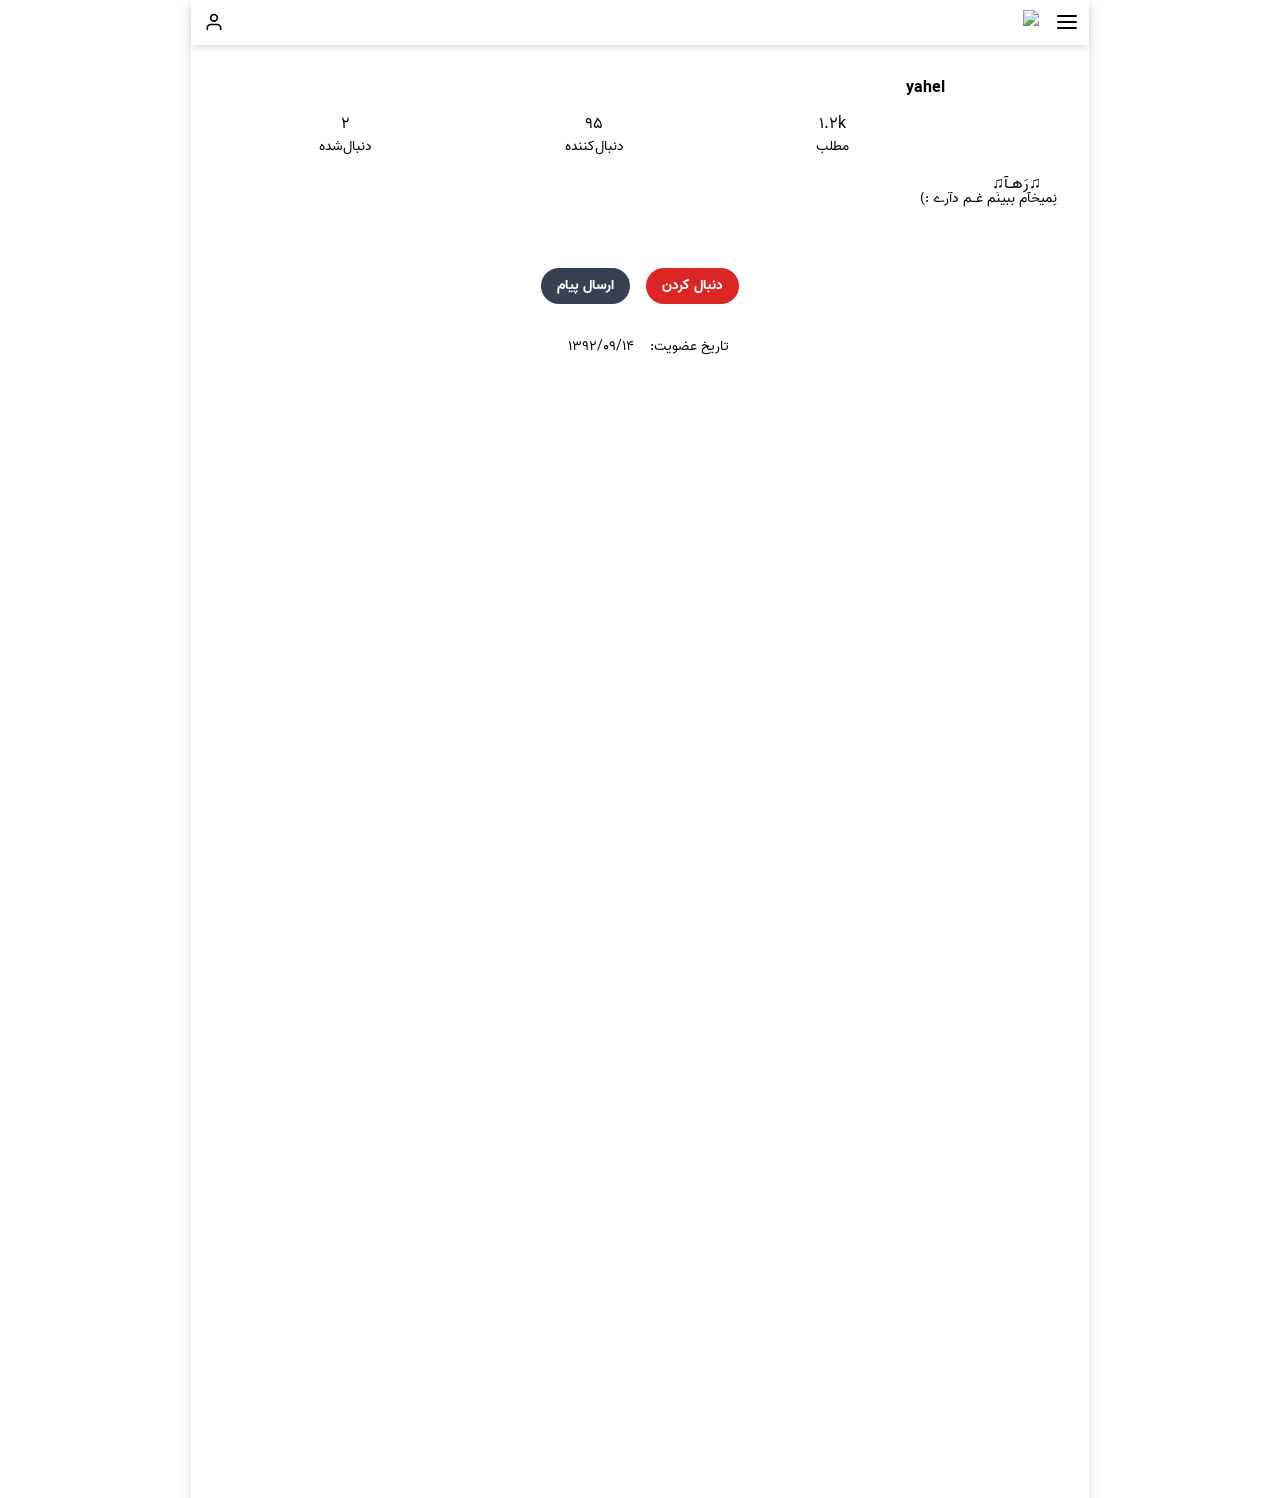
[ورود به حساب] (214, 22)
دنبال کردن (692, 285)
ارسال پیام (585, 285)
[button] (1067, 22)
